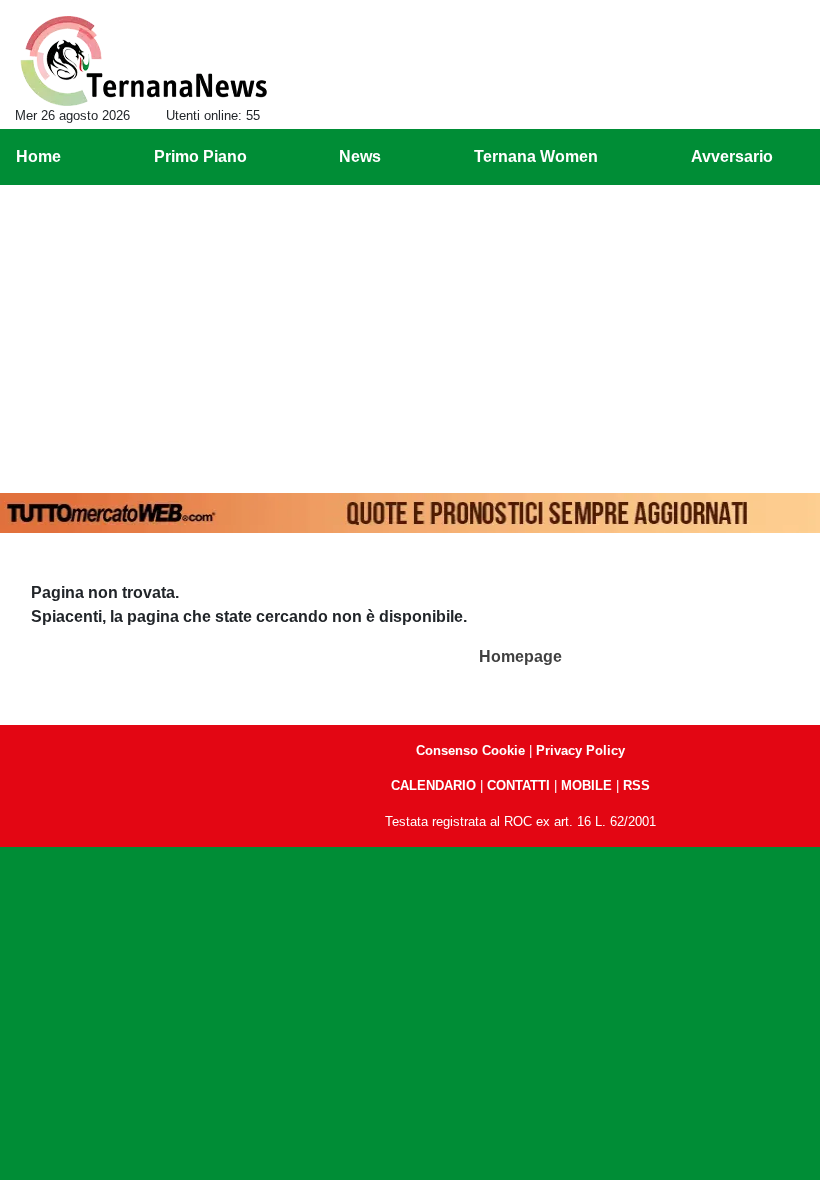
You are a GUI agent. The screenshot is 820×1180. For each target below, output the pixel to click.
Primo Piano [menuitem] (200, 156)
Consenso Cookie (470, 750)
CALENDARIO (433, 785)
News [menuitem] (360, 156)
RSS (636, 785)
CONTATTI (518, 785)
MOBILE (586, 785)
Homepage (520, 656)
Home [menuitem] (38, 156)
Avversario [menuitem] (732, 156)
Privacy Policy (580, 750)
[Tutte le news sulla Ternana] (143, 61)
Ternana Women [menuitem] (536, 156)
